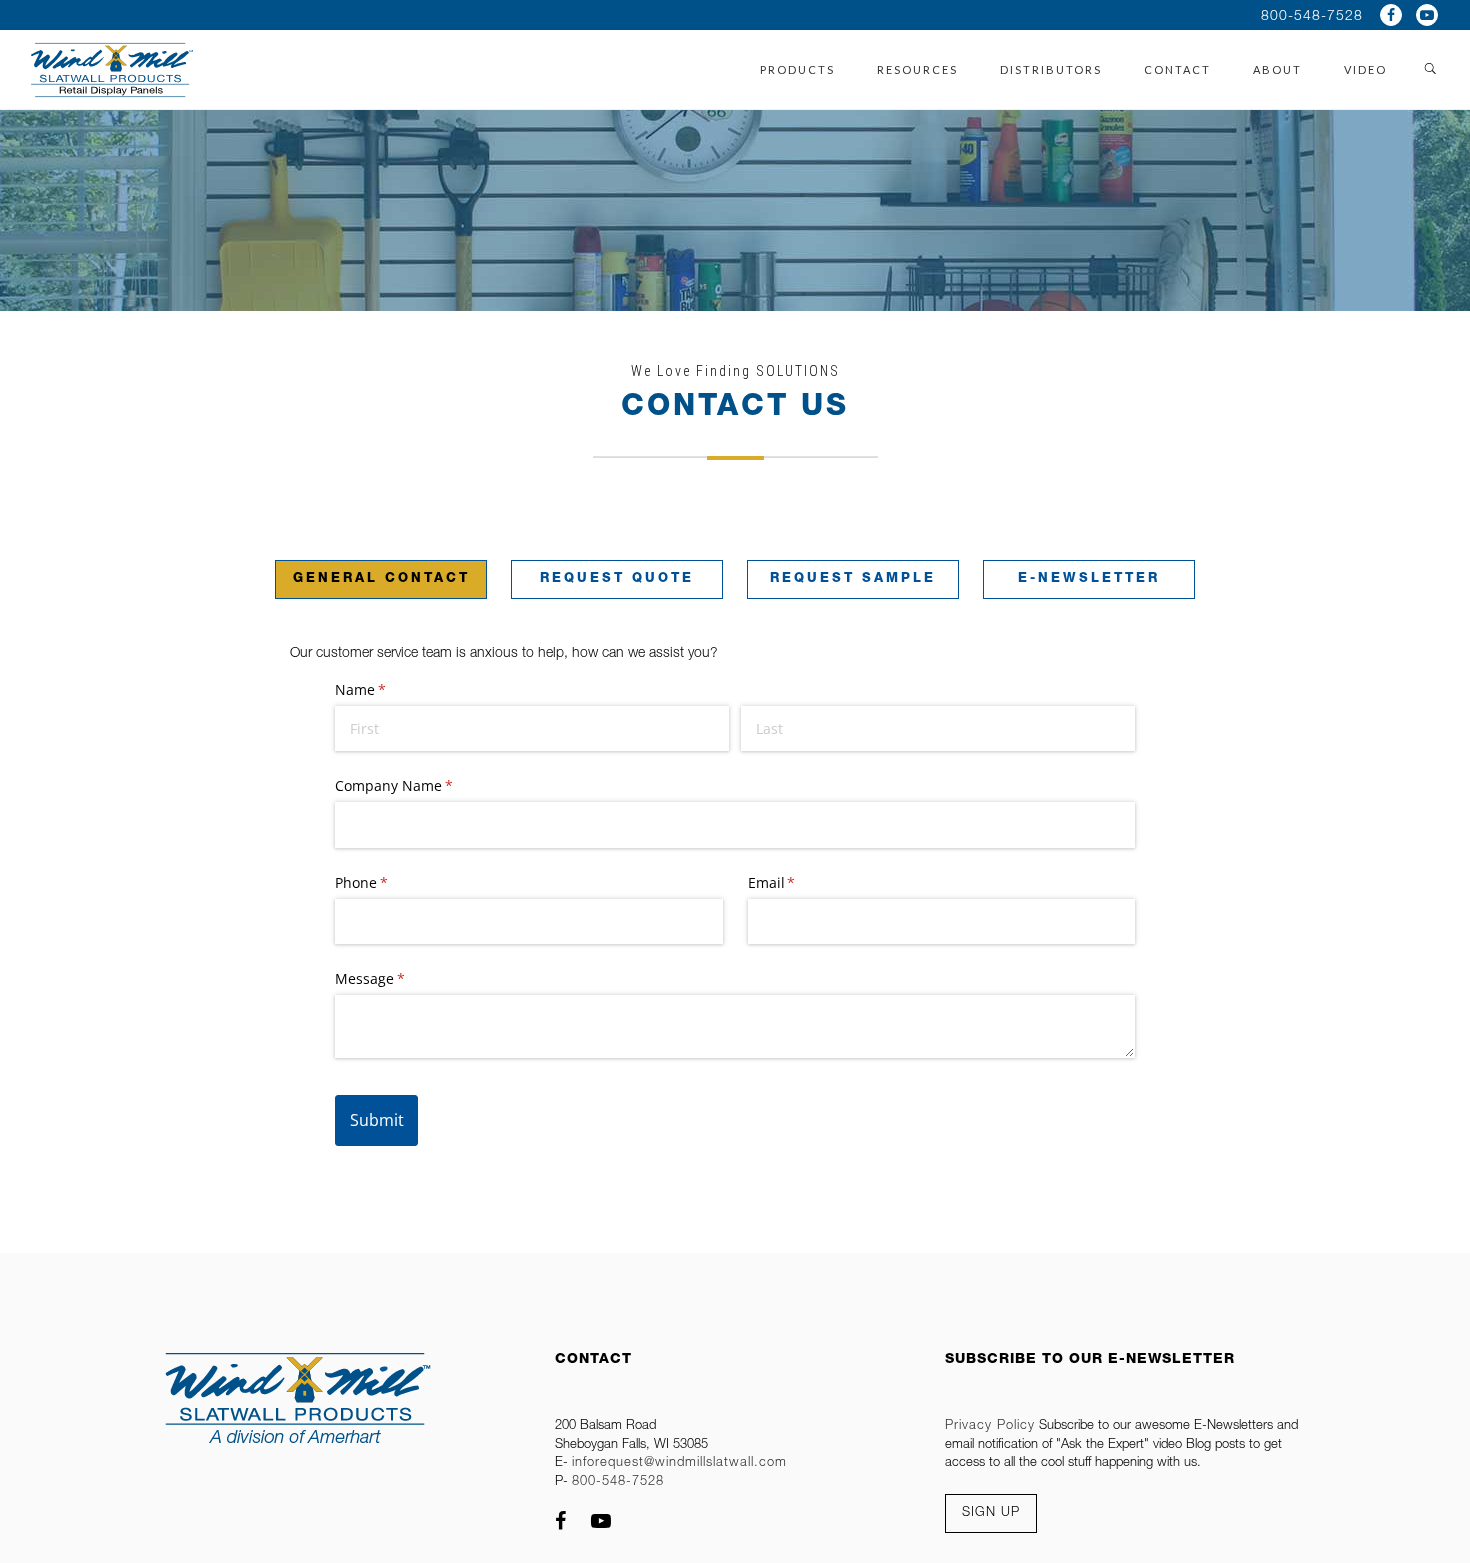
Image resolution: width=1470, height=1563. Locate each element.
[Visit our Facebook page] (1391, 15)
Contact (1177, 69)
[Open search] (1431, 70)
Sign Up (991, 1513)
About (1277, 69)
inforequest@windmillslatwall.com (679, 1463)
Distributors (1051, 69)
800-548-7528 (1312, 17)
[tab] (381, 564)
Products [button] (797, 69)
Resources (917, 69)
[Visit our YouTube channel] (1427, 15)
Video (1365, 69)
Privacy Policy (990, 1426)
